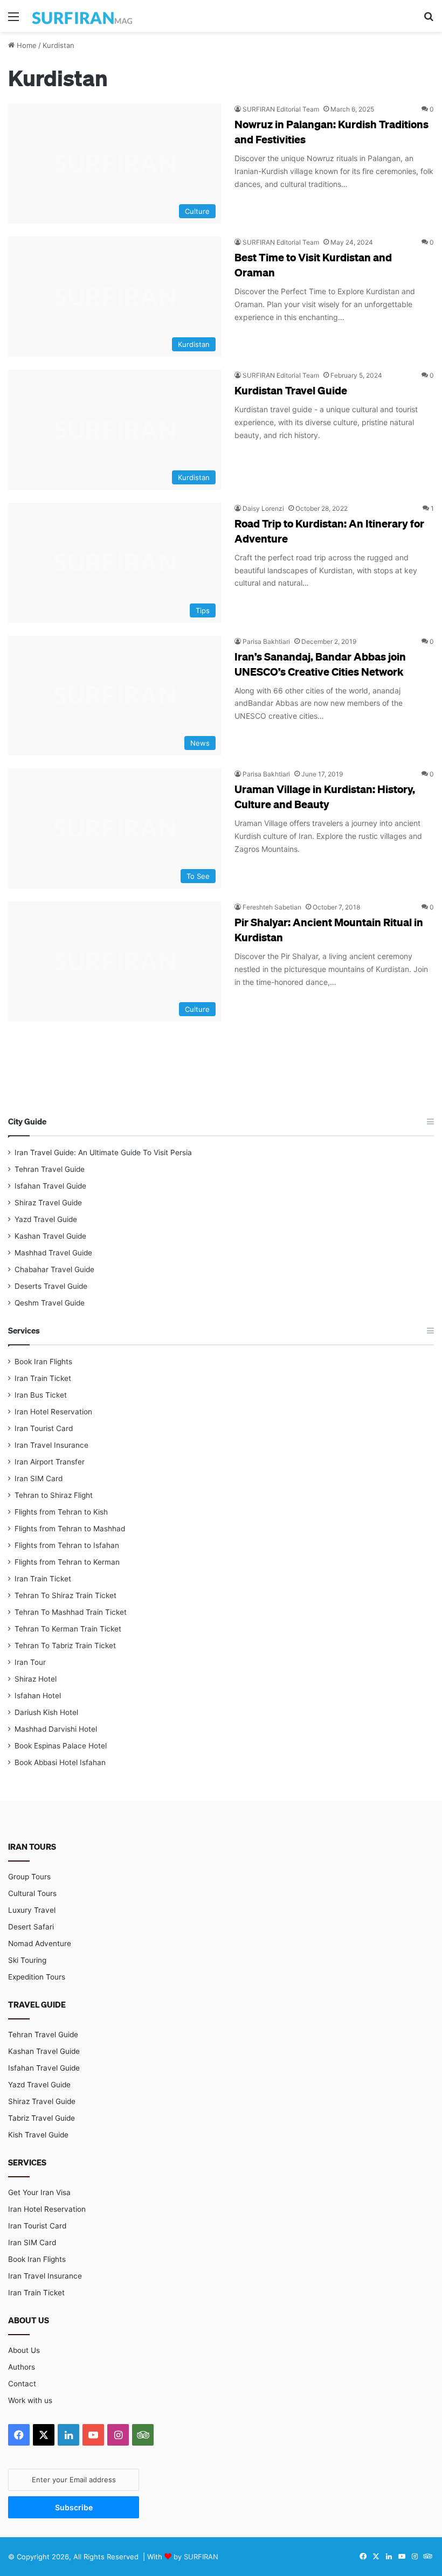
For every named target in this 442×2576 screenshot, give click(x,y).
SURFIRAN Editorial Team (281, 109)
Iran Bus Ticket (41, 1395)
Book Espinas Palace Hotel (61, 1746)
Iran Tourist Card (44, 1428)
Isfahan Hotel (38, 1696)
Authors (22, 2367)
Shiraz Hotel (36, 1679)
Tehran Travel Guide (50, 1169)
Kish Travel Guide (38, 2135)
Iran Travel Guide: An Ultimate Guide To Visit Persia (103, 1152)
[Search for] (429, 20)
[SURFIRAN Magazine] (83, 16)
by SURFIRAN (196, 2557)
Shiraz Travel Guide (48, 1203)
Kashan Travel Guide (50, 1236)
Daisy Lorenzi (263, 508)
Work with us (30, 2400)
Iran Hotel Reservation (53, 1412)
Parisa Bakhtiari (266, 641)
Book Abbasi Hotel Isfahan (60, 1762)
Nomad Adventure (40, 1943)
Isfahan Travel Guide (50, 1186)
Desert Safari (31, 1927)
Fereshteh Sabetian (272, 907)
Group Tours (29, 1877)
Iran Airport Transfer (50, 1462)
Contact (22, 2384)
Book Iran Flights (43, 1362)
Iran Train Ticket (43, 1378)
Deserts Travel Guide (51, 1286)
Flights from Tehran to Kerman (67, 1562)
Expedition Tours (37, 1977)
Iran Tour (30, 1662)
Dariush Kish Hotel (46, 1712)
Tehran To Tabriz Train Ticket (65, 1645)
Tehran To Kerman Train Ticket (68, 1629)
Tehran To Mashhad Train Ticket (71, 1612)
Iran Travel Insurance (51, 1445)
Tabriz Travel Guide (42, 2118)
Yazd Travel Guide (46, 1219)
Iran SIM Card (39, 1478)
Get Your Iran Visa (39, 2192)
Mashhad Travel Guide (53, 1253)
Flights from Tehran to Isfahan (67, 1545)
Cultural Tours (32, 1893)
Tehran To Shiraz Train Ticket (65, 1595)
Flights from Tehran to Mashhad (70, 1529)
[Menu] (13, 20)
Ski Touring (27, 1960)
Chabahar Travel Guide (54, 1269)
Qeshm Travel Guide (50, 1303)
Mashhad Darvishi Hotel (56, 1729)
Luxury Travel (32, 1910)
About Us (24, 2350)
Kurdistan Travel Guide (291, 390)
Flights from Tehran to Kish (61, 1512)
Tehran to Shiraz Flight (54, 1495)
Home (26, 45)
